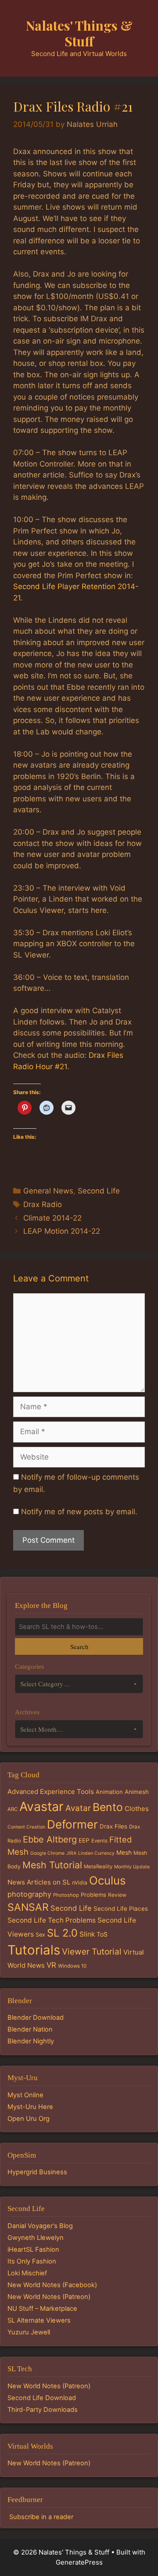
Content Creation (26, 1827)
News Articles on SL (39, 1882)
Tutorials (34, 1950)
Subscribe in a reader (41, 2517)
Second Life (99, 1191)
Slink (87, 1934)
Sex (40, 1935)
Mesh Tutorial (52, 1865)
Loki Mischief (27, 2273)
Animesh (137, 1792)
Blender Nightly (31, 2041)
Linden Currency (96, 1853)
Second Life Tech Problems (52, 1920)
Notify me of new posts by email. (79, 1512)
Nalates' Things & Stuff (79, 33)
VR (51, 1965)
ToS (102, 1934)
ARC (13, 1809)
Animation (109, 1792)
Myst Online (25, 2095)
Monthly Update (132, 1867)
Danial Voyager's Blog (40, 2226)
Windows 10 (72, 1966)
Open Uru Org (29, 2119)
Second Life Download (42, 2398)
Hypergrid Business (37, 2172)
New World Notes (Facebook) (52, 2285)
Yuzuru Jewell (29, 2332)
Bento (108, 1807)
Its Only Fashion (32, 2261)
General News (48, 1191)
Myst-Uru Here (30, 2107)
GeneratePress (79, 2562)
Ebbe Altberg (50, 1839)
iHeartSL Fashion (33, 2250)
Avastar (41, 1806)
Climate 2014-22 (52, 1218)
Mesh (124, 1853)
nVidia (80, 1883)
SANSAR (28, 1907)
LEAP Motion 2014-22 (62, 1231)
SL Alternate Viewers (39, 2320)
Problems (93, 1895)
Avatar (78, 1808)
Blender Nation (30, 2029)
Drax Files (113, 1826)
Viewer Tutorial (92, 1951)
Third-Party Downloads (43, 2410)
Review (117, 1895)
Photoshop (66, 1895)
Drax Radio (43, 1204)
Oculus (108, 1880)
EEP (84, 1840)
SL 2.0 (62, 1933)
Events (99, 1841)
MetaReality (98, 1867)
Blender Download (36, 2018)
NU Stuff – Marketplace (42, 2309)
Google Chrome (47, 1853)
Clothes (137, 1809)
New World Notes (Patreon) (49, 2297)
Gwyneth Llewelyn (36, 2238)
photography (29, 1894)
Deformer (72, 1824)
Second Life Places (121, 1909)
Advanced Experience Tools (51, 1792)
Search (79, 1646)
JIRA (71, 1853)
